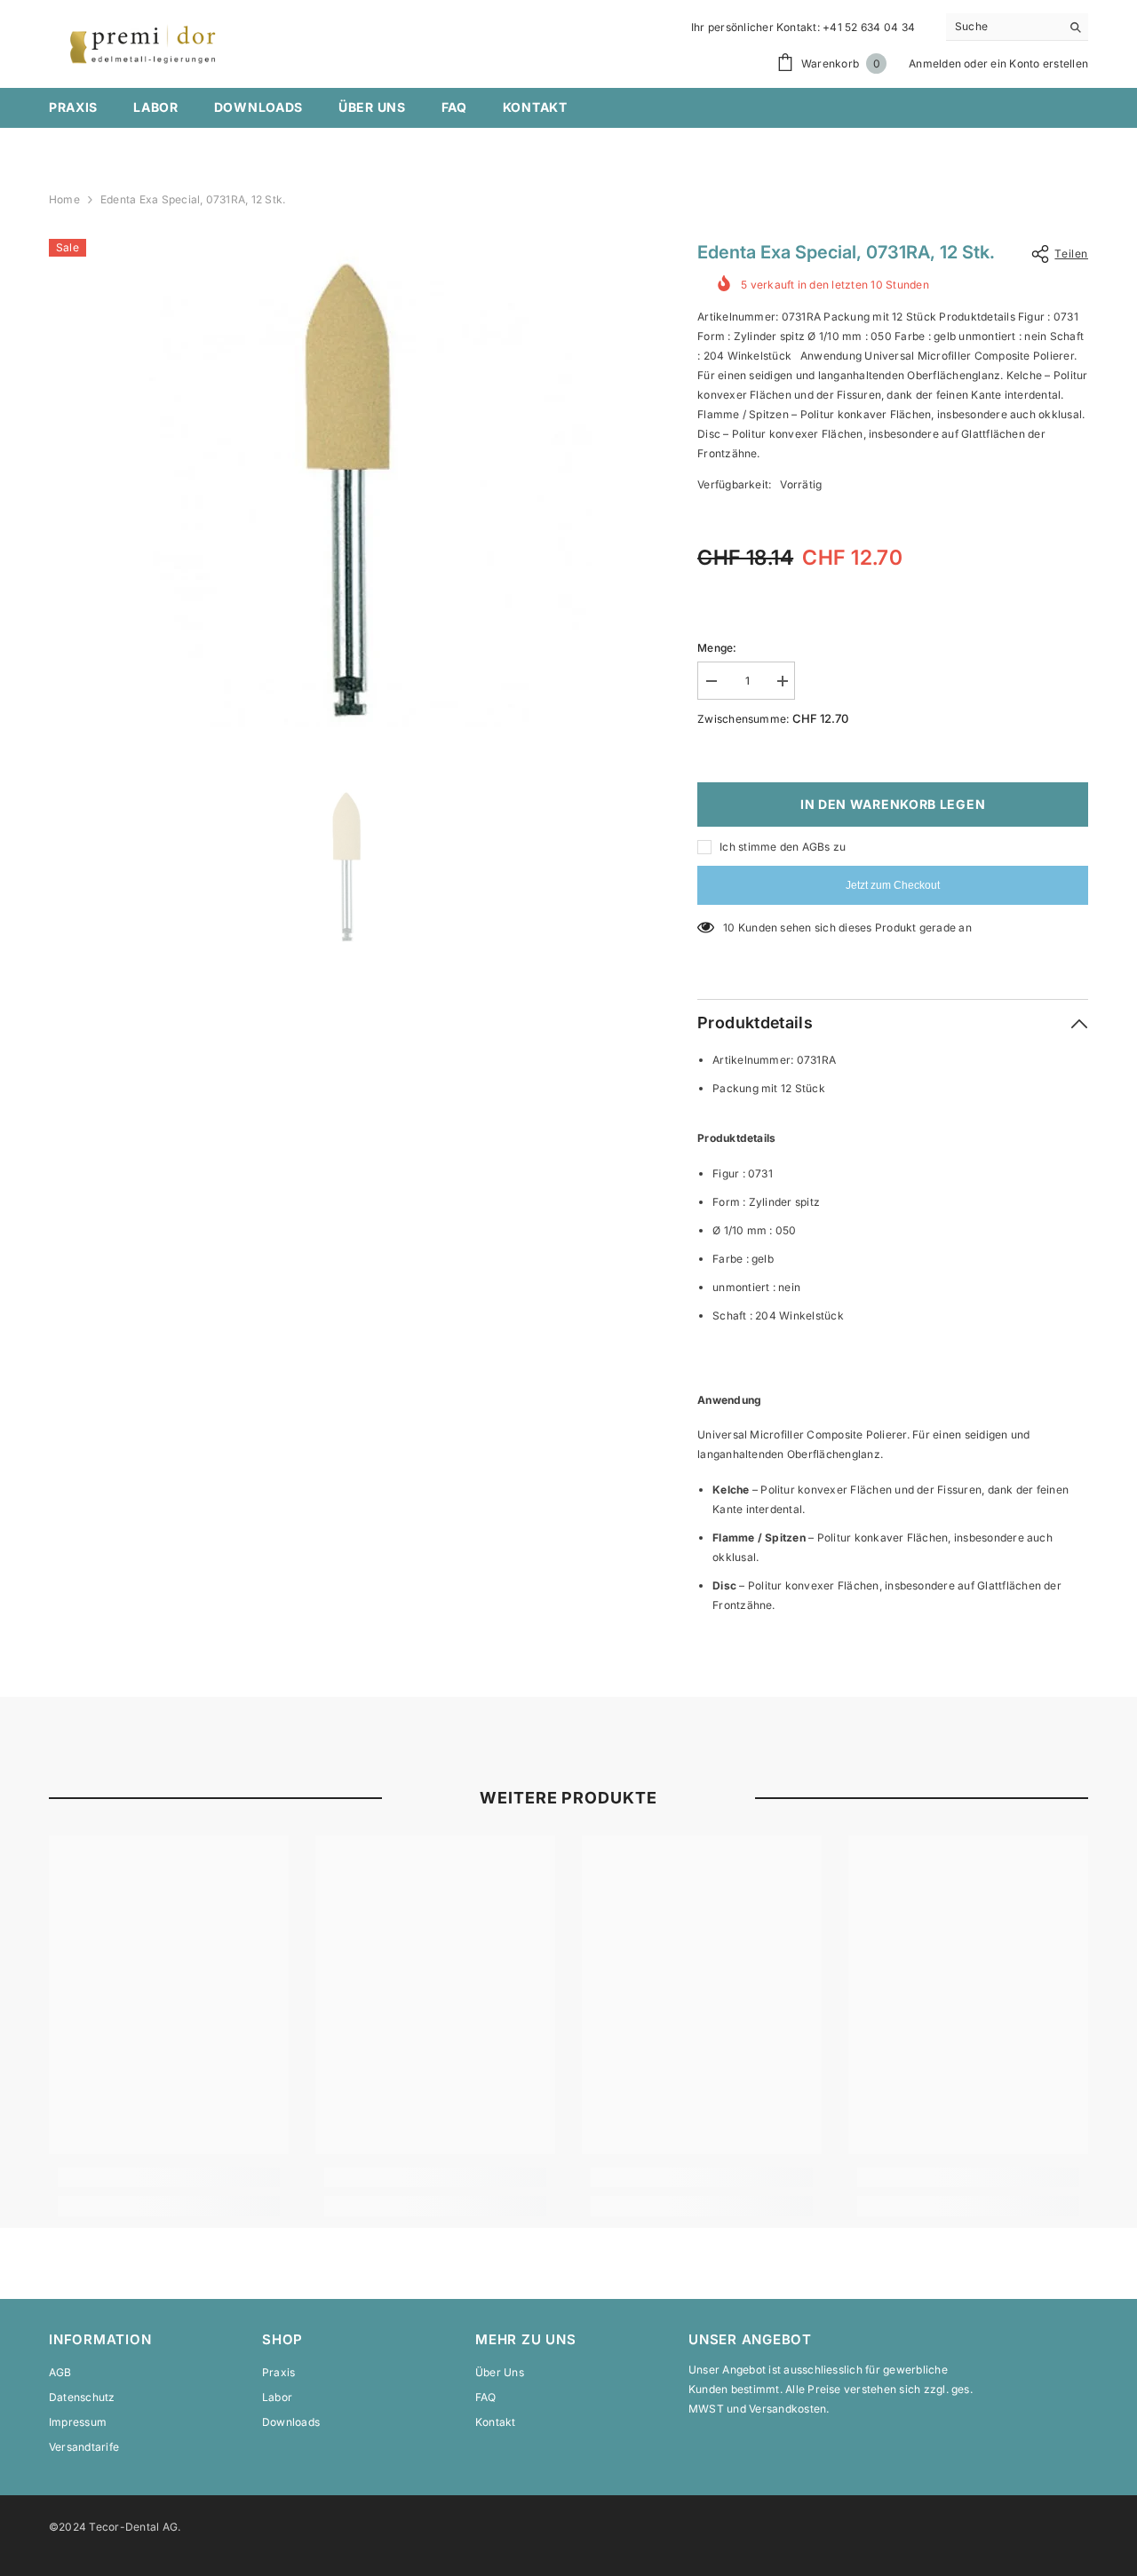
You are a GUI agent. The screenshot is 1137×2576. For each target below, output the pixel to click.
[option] (347, 483)
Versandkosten (787, 2409)
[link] (169, 2177)
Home (64, 199)
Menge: (717, 648)
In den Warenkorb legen (893, 804)
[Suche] (1017, 27)
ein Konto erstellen (1039, 63)
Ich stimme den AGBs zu (783, 847)
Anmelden (935, 63)
